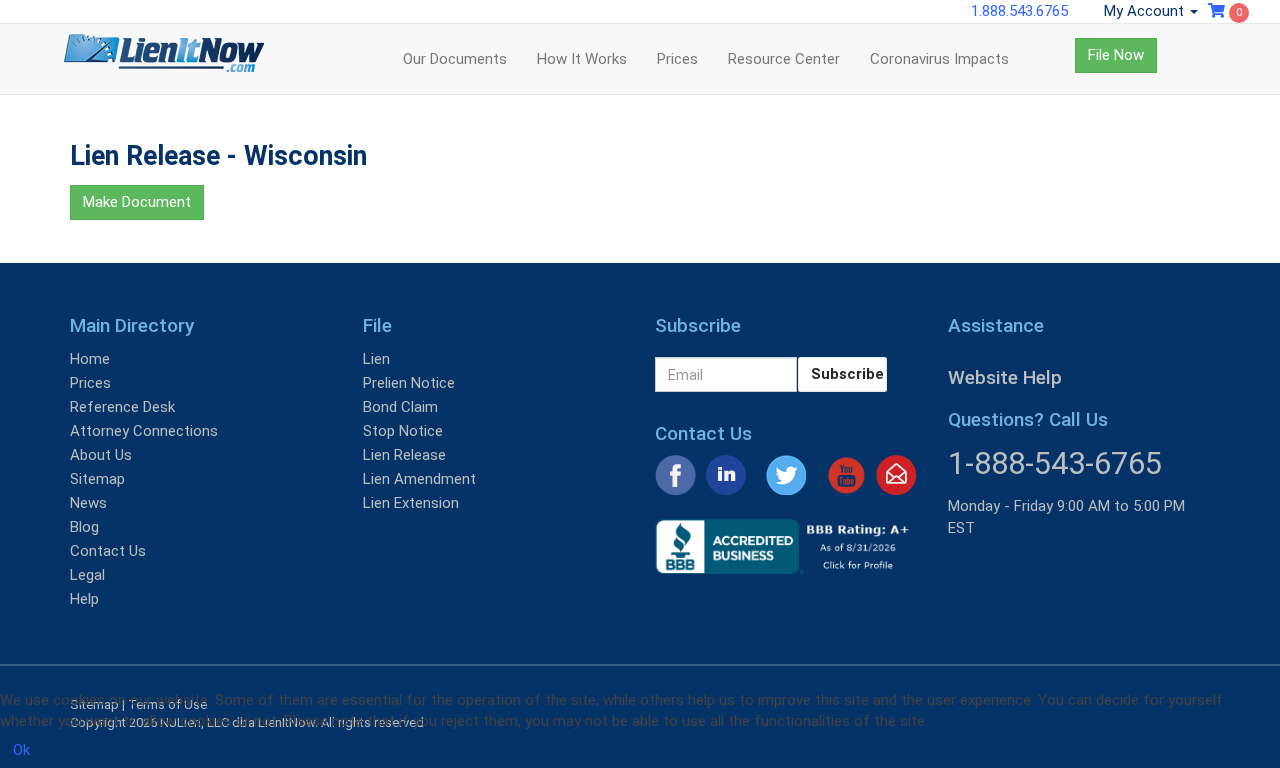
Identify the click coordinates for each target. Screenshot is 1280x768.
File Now (1116, 55)
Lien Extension (411, 503)
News (88, 503)
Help (84, 599)
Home (90, 359)
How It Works (582, 59)
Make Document (137, 202)
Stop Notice (403, 431)
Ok (21, 750)
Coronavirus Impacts (939, 59)
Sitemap (97, 479)
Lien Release (404, 455)
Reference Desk (122, 407)
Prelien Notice (409, 383)
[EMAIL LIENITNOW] (896, 474)
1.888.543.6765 (1019, 11)
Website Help (1005, 377)
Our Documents (455, 59)
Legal (87, 575)
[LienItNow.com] (164, 59)
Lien (376, 359)
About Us (101, 455)
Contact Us (108, 551)
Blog (84, 527)
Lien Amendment (419, 479)
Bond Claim (400, 407)
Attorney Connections (144, 431)
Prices (677, 59)
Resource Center (784, 59)
